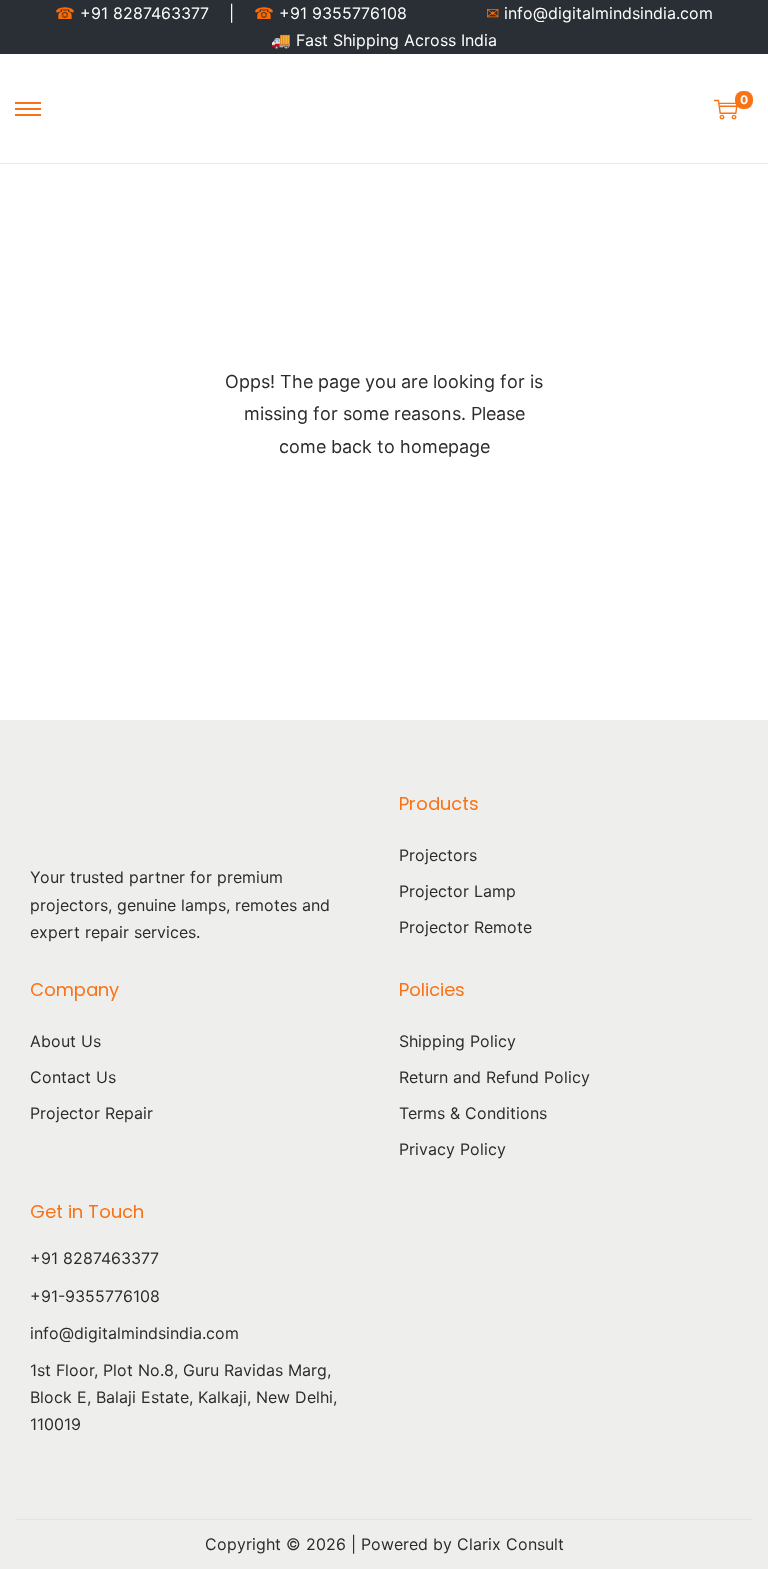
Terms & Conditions (473, 1113)
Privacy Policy (452, 1149)
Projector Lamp (457, 891)
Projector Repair (91, 1113)
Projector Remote (465, 927)
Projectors (438, 855)
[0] (726, 109)
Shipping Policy (457, 1041)
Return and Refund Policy (494, 1077)
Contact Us (73, 1077)
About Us (65, 1041)
